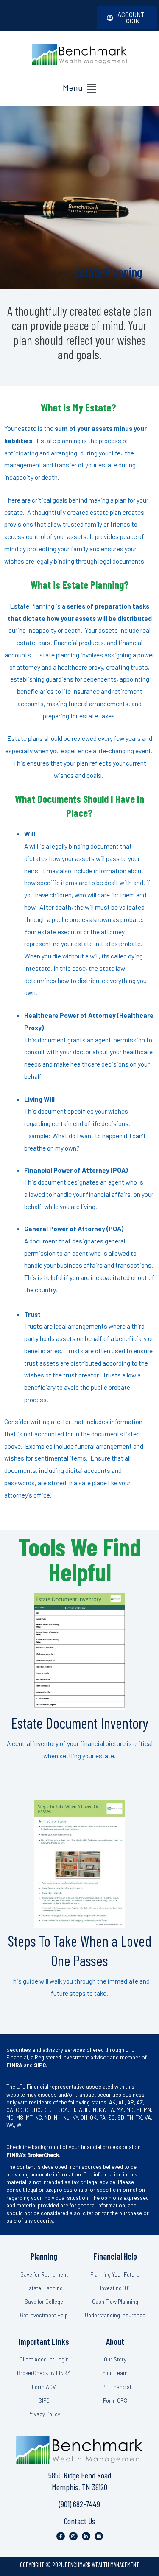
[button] (79, 88)
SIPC (40, 2065)
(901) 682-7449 (79, 2504)
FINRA (14, 2065)
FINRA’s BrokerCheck (33, 2154)
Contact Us (80, 2521)
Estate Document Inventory (80, 1723)
